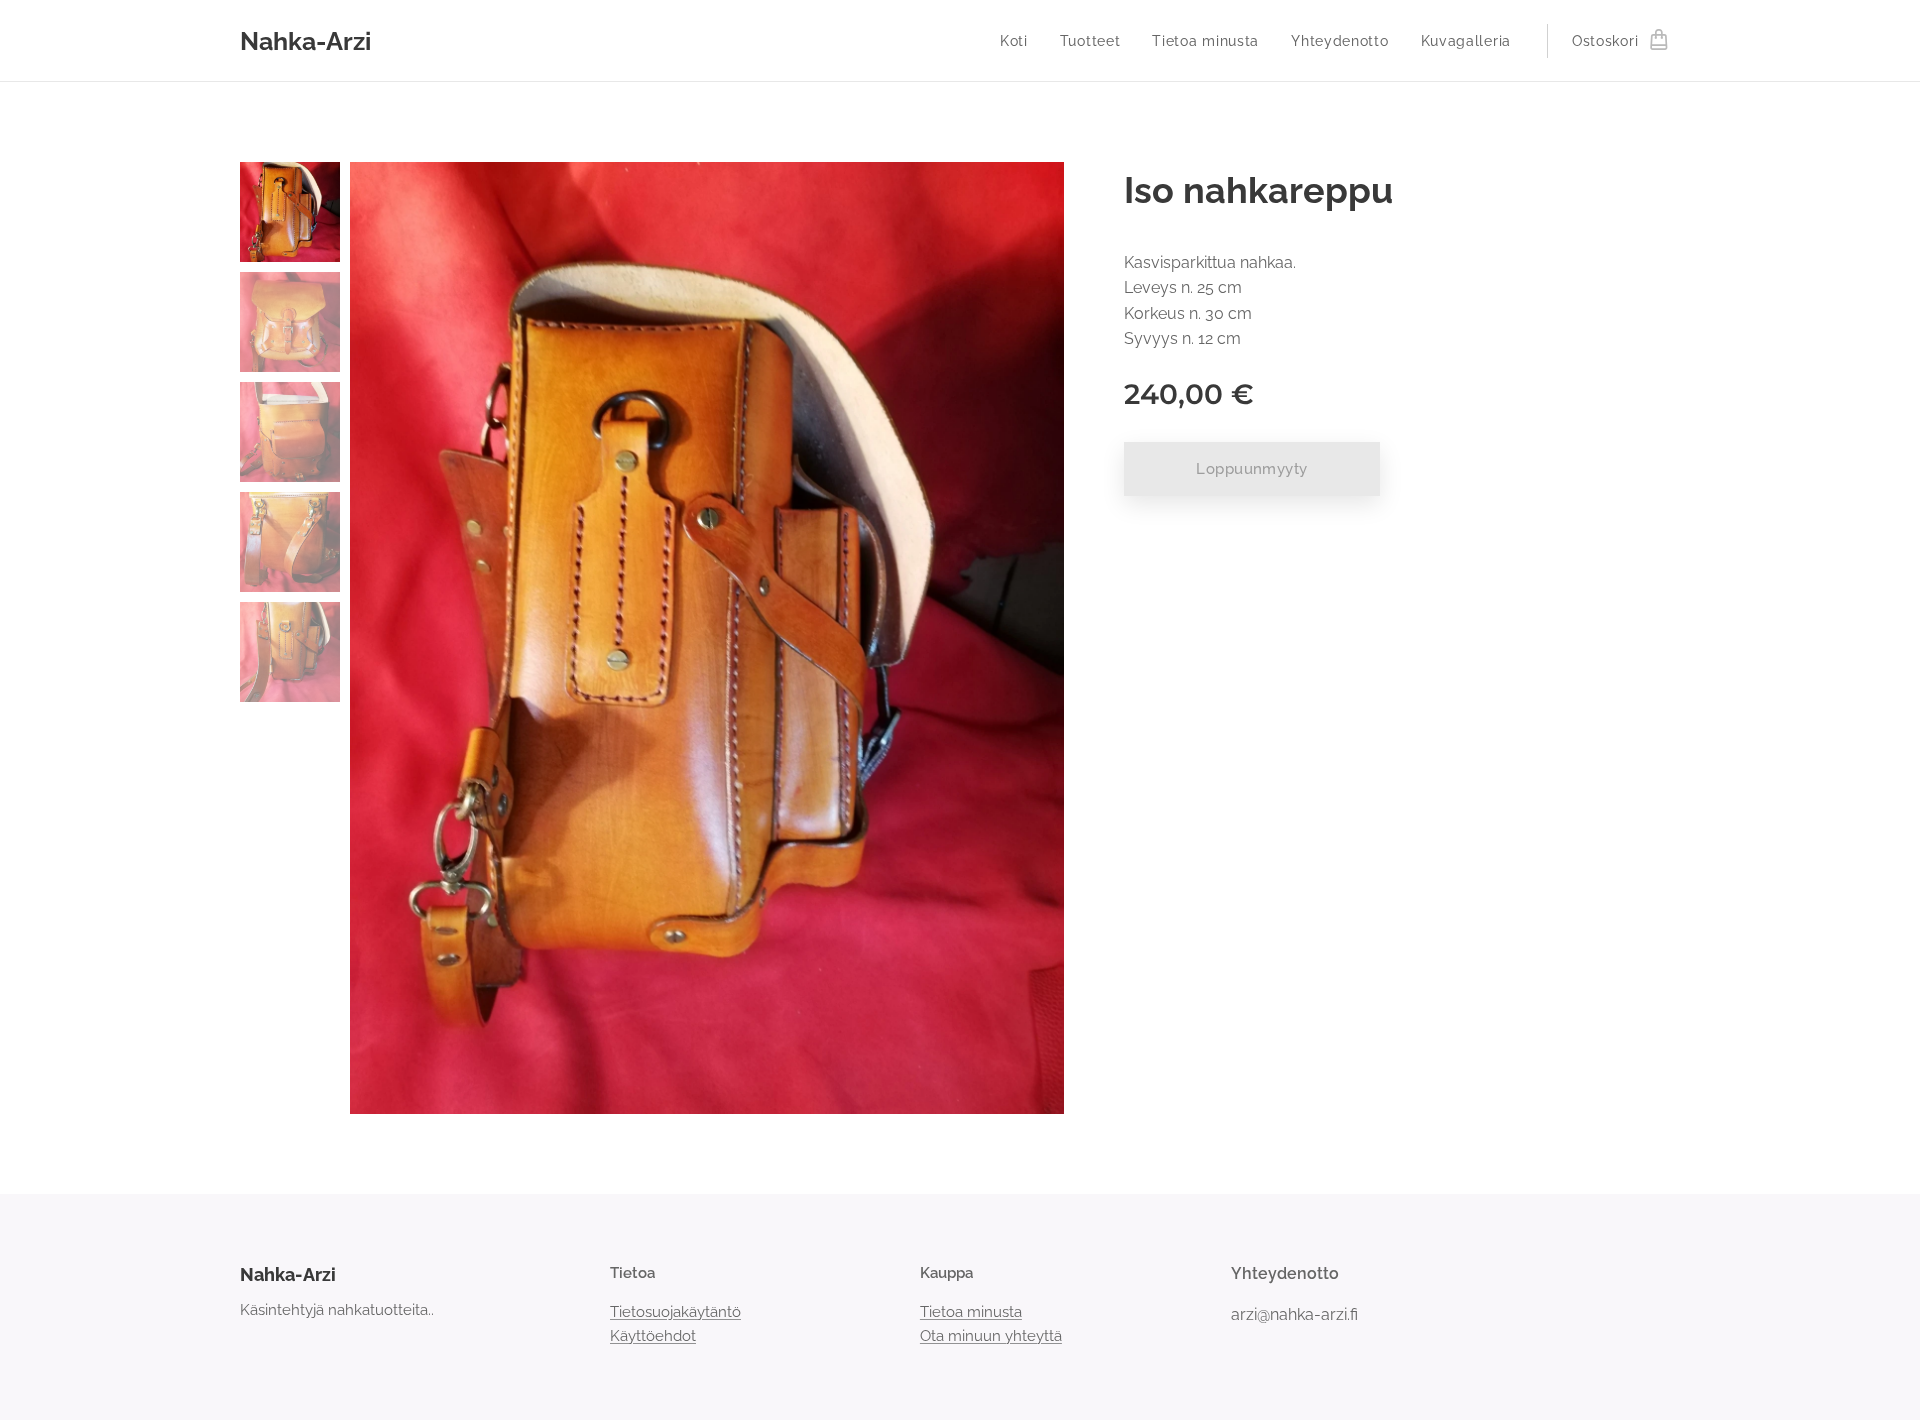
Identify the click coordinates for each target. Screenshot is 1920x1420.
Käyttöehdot (653, 1336)
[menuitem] (1019, 41)
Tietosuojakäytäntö (675, 1312)
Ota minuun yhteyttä (991, 1336)
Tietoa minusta (971, 1312)
